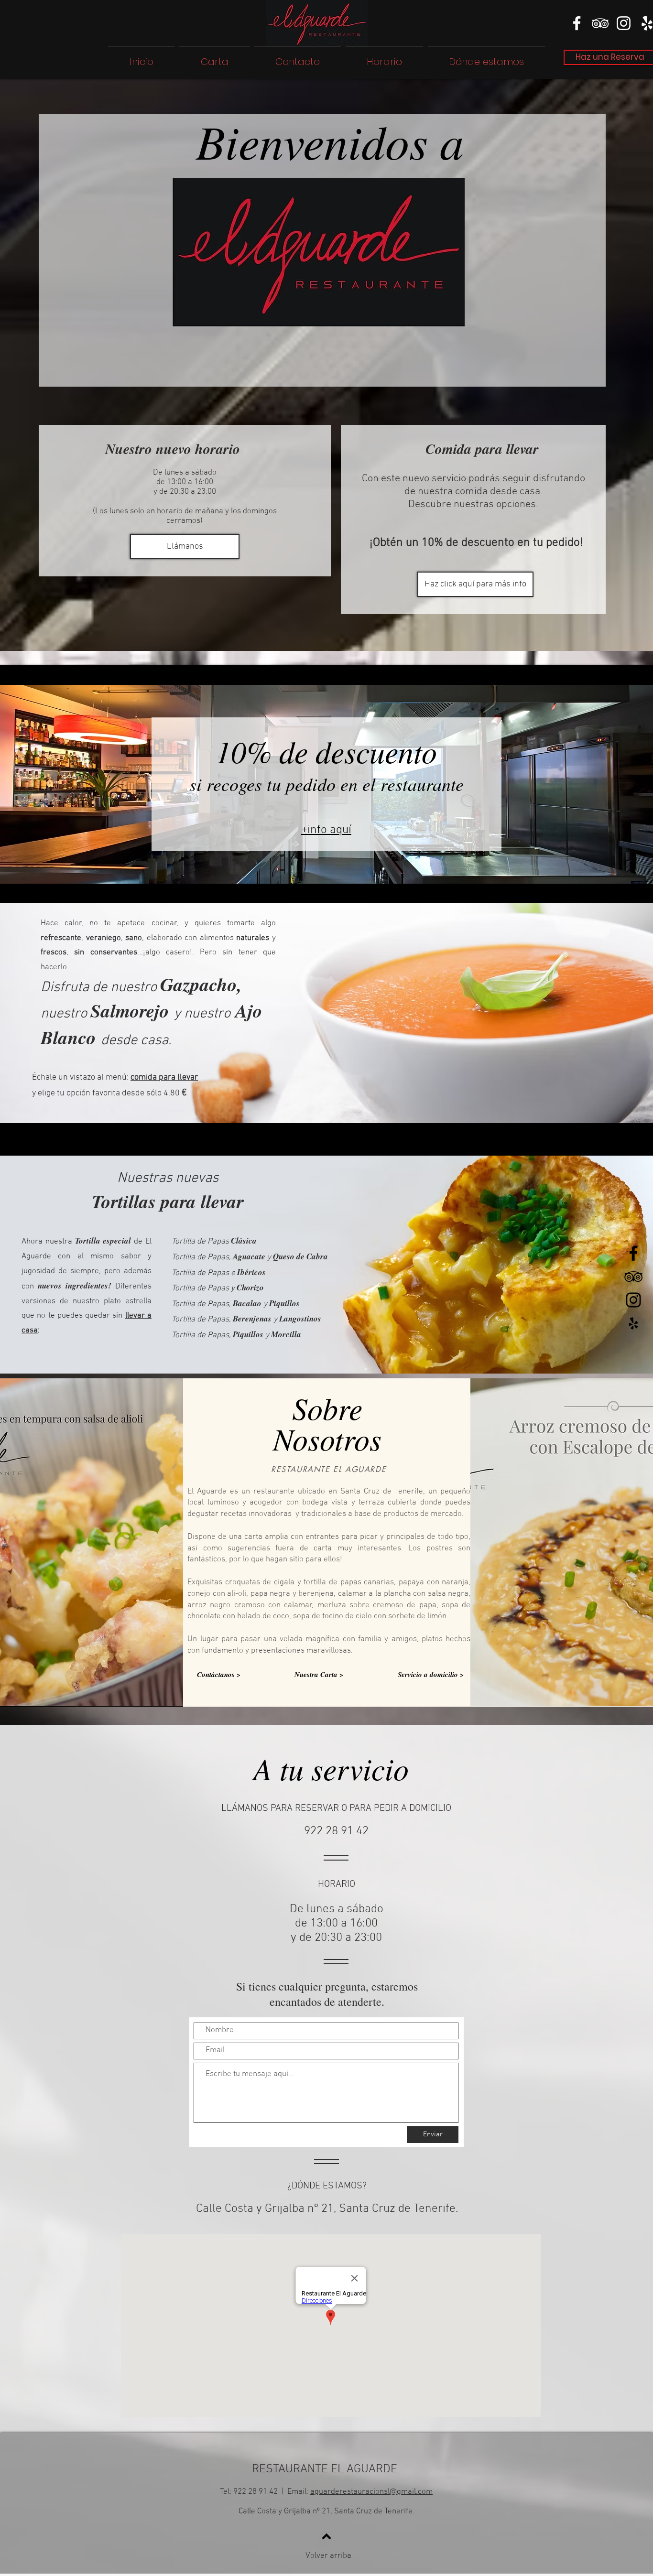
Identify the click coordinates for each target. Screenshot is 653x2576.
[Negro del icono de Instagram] (633, 1300)
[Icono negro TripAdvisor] (633, 1277)
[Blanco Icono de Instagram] (624, 23)
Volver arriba (328, 2556)
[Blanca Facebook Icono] (577, 23)
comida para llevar (164, 1077)
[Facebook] (633, 1253)
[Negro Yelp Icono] (633, 1323)
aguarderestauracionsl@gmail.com (371, 2492)
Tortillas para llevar (168, 1201)
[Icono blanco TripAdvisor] (600, 23)
